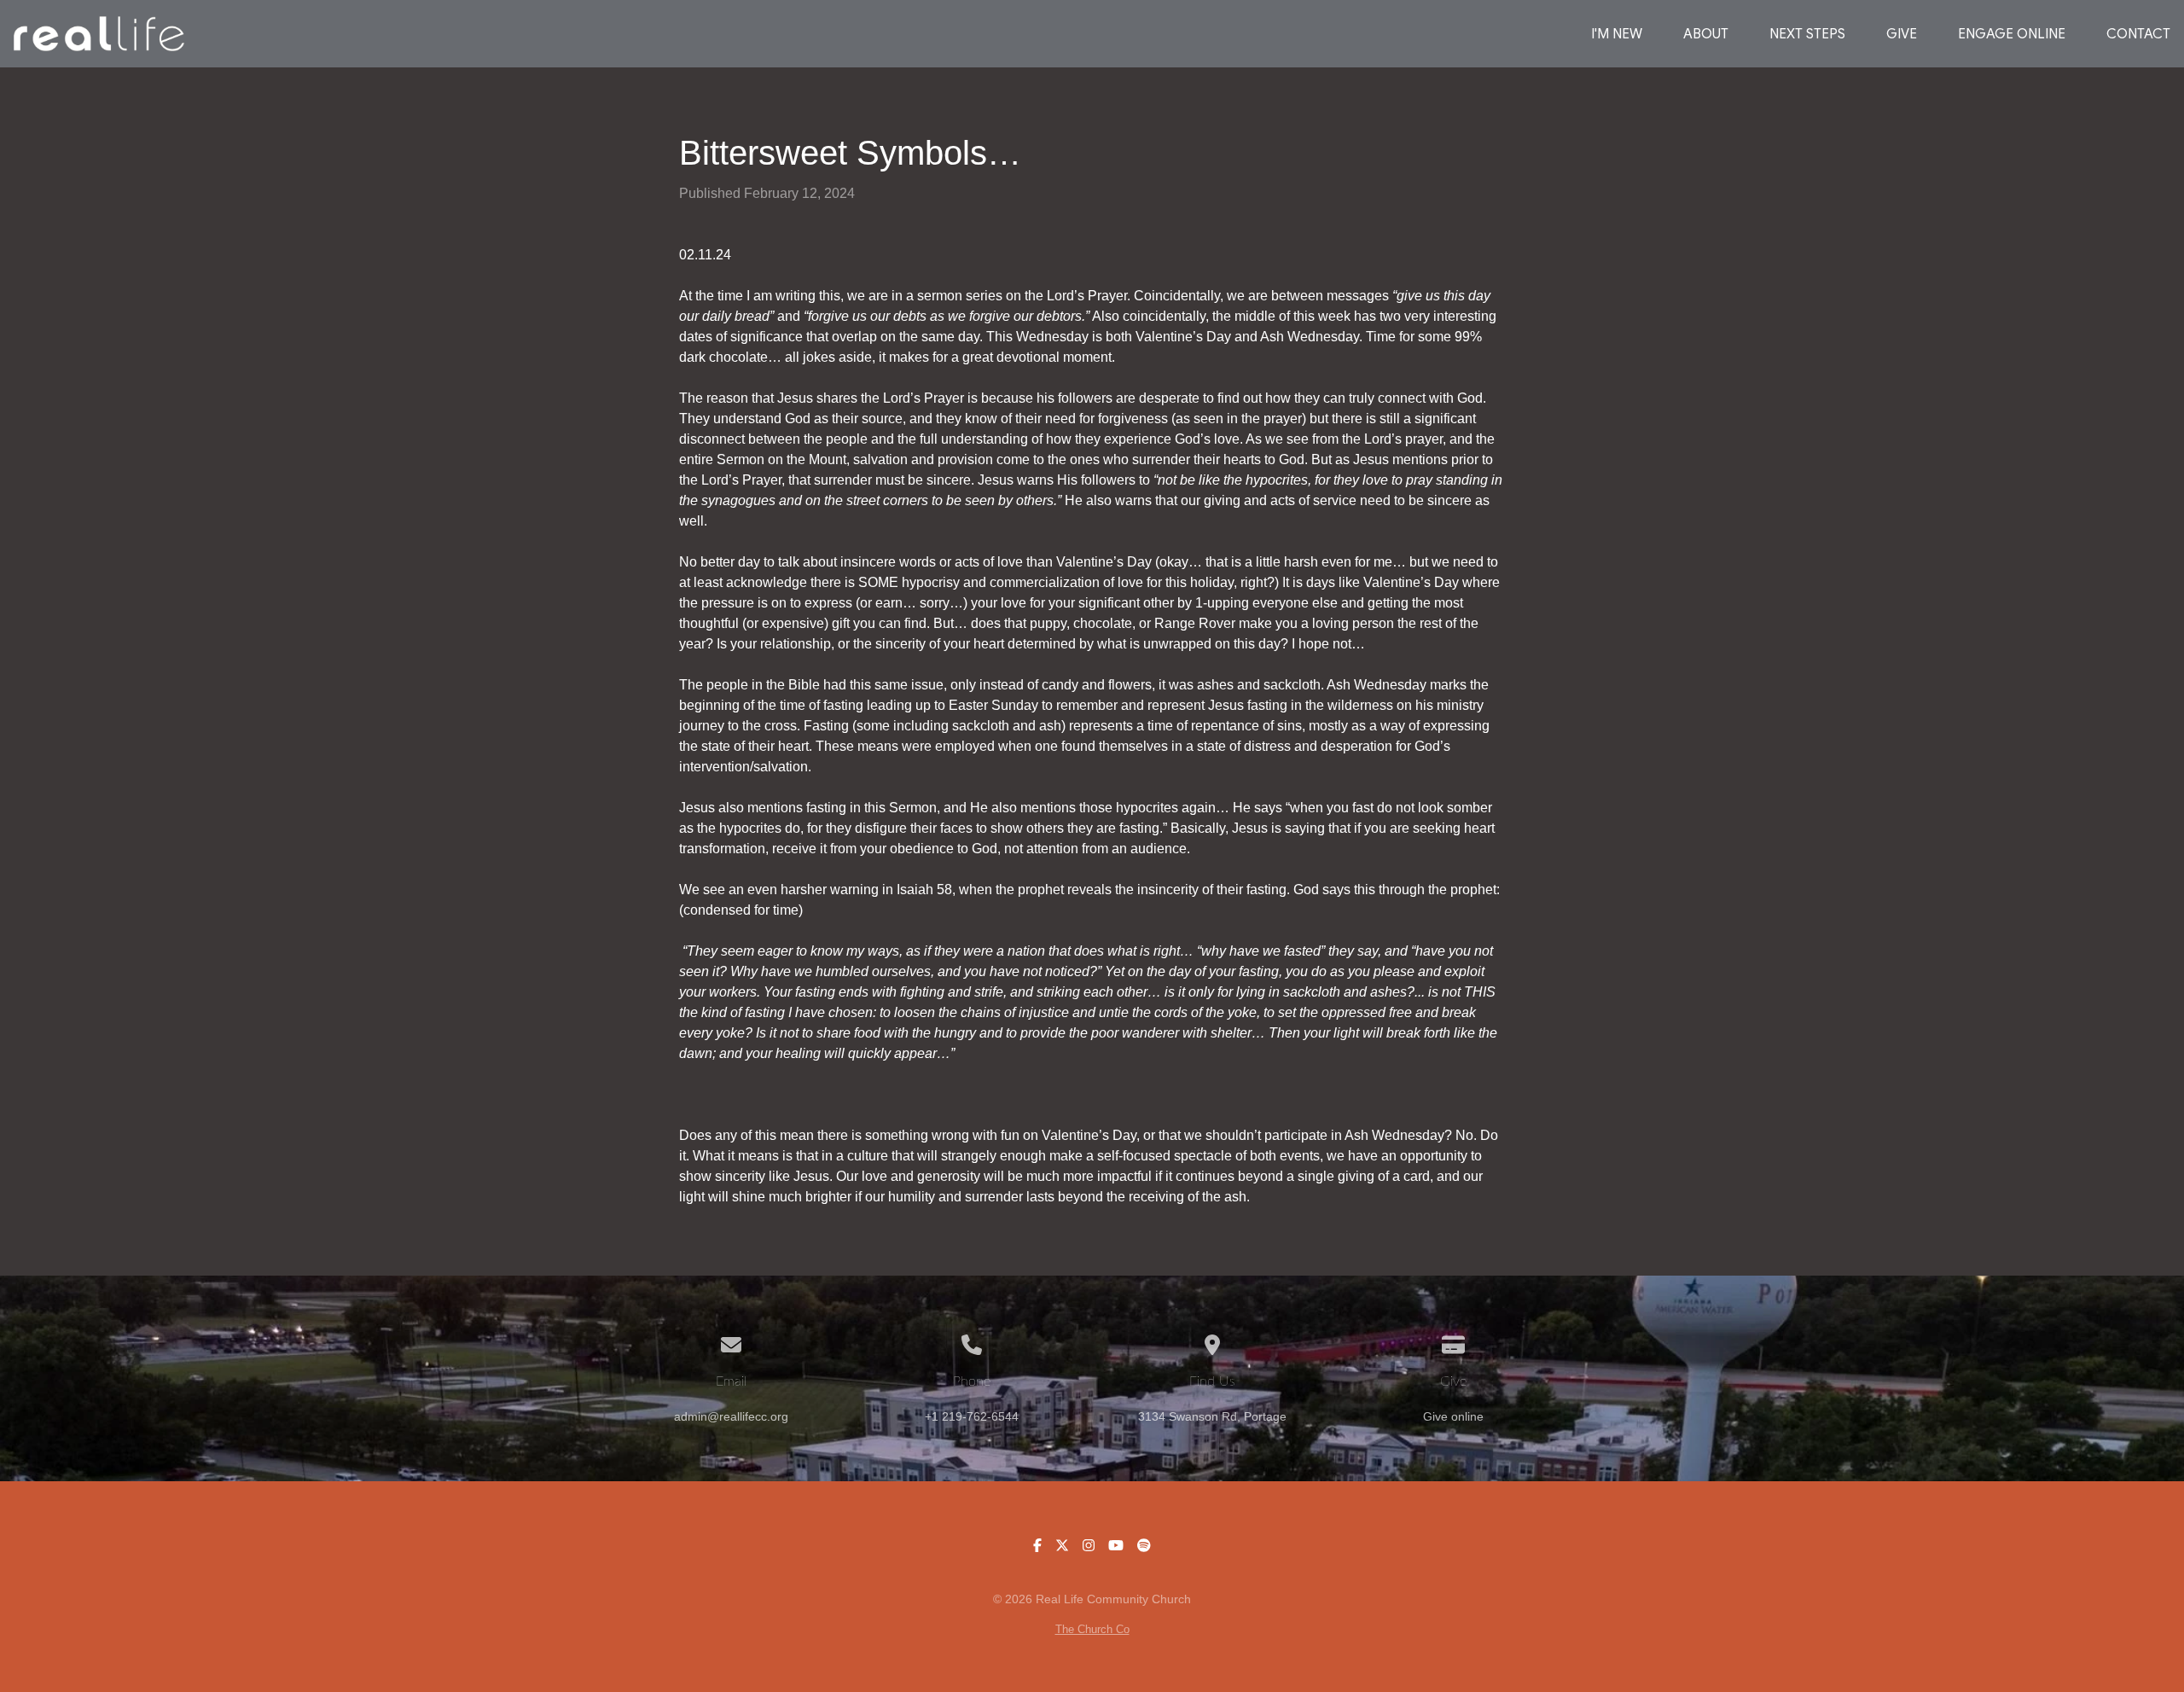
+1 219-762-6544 (972, 1417)
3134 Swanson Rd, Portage (1212, 1417)
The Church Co (1092, 1629)
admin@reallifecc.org (731, 1417)
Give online (1453, 1417)
